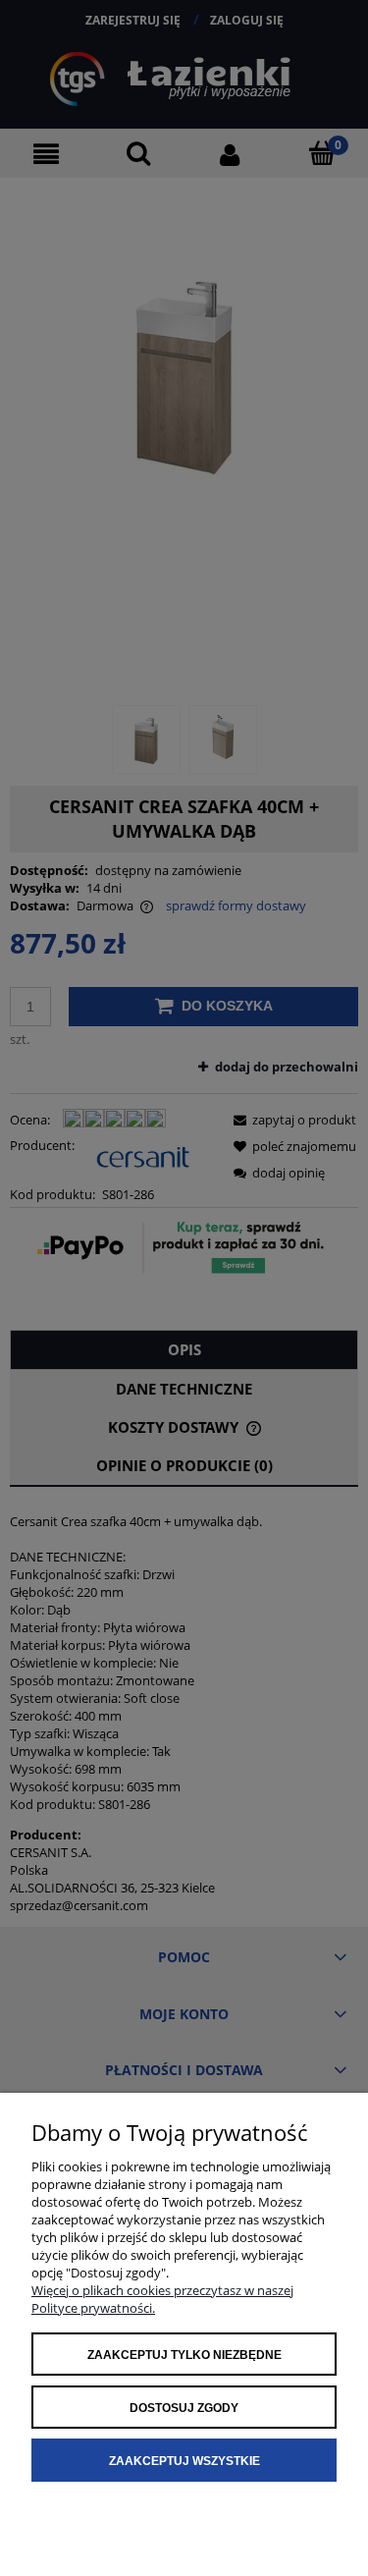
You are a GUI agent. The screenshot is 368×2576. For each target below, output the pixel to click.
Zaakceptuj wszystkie (184, 2461)
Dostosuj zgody (184, 2408)
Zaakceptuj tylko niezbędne (184, 2355)
